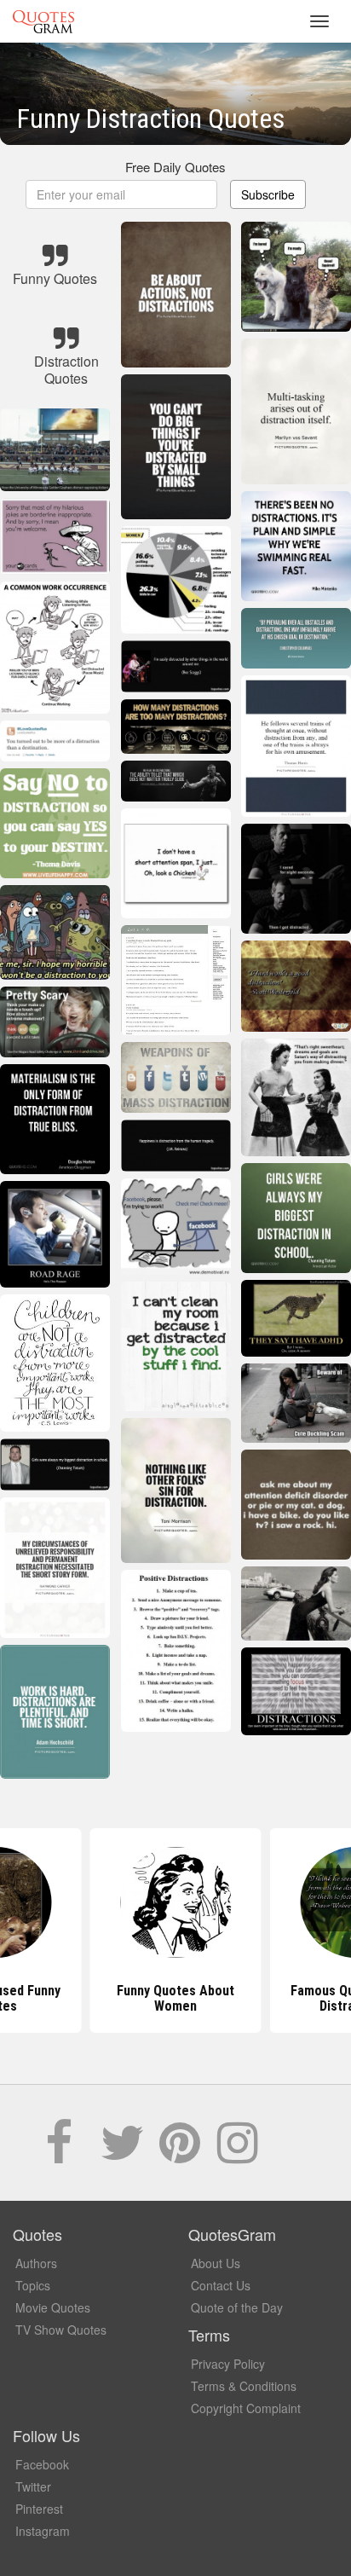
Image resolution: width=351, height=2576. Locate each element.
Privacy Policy (228, 2364)
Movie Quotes (53, 2307)
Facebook (42, 2464)
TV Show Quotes (61, 2330)
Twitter (33, 2486)
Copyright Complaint (246, 2408)
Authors (36, 2263)
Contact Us (221, 2285)
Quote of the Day (237, 2307)
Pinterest (39, 2509)
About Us (216, 2263)
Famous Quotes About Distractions (175, 1998)
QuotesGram (43, 21)
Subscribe (268, 194)
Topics (33, 2285)
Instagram (43, 2531)
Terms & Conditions (244, 2386)
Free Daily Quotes (175, 167)
